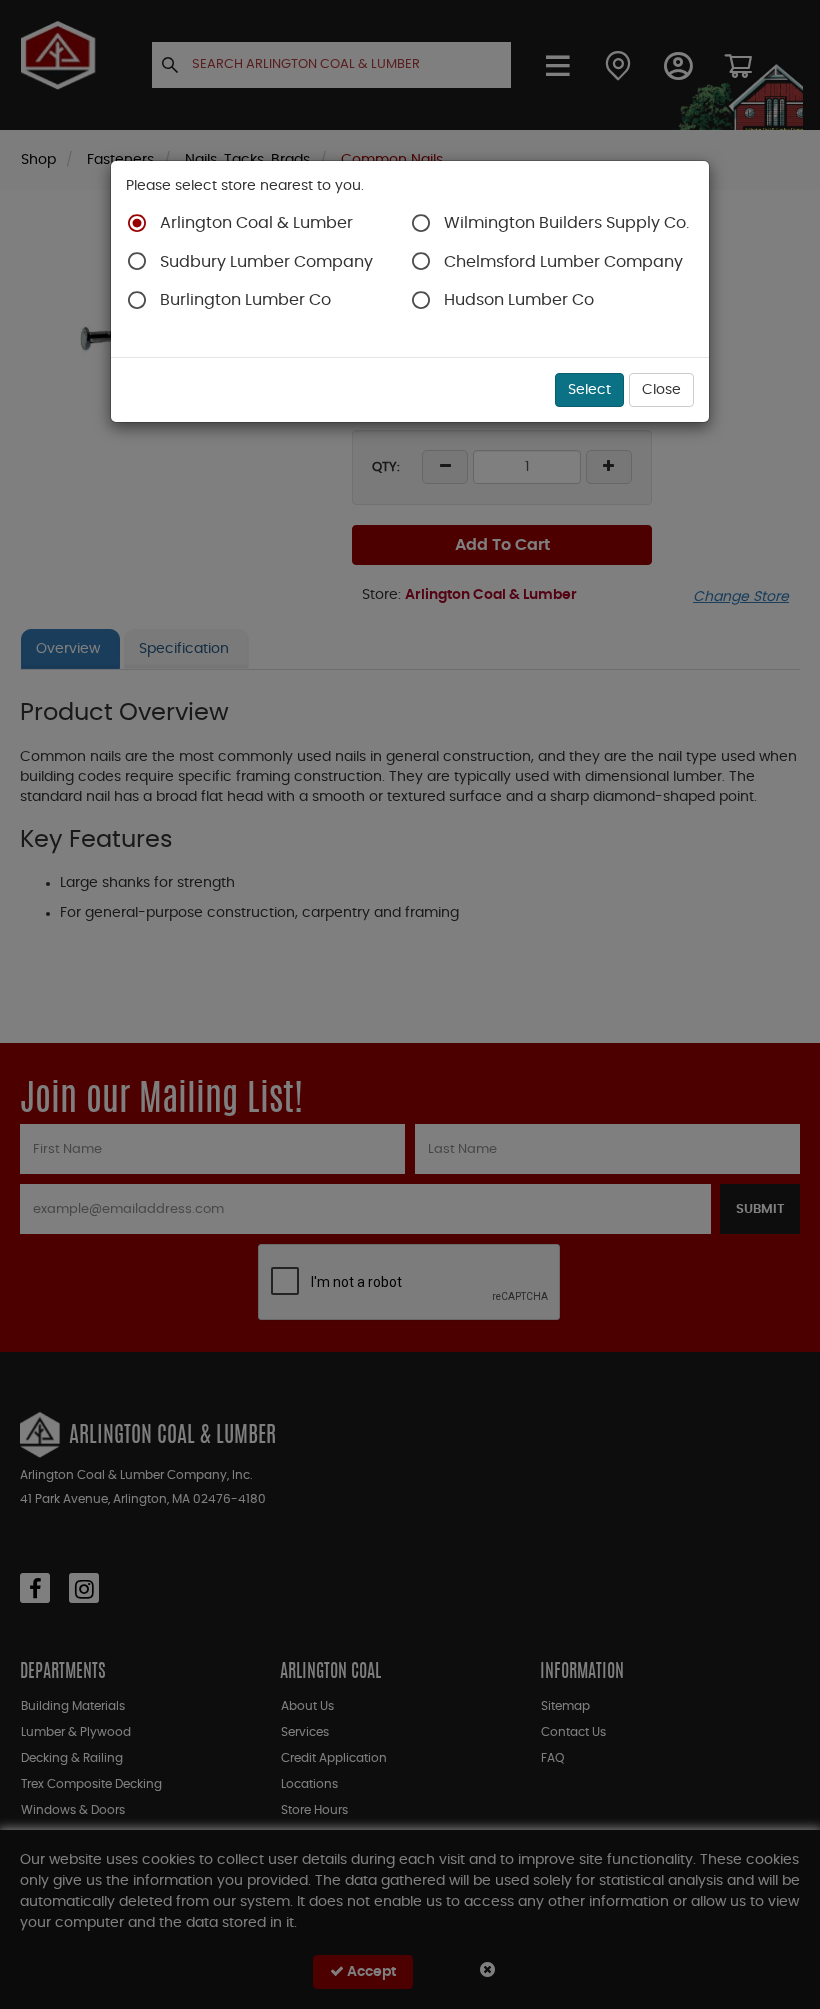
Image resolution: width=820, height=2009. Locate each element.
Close (661, 390)
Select (589, 390)
